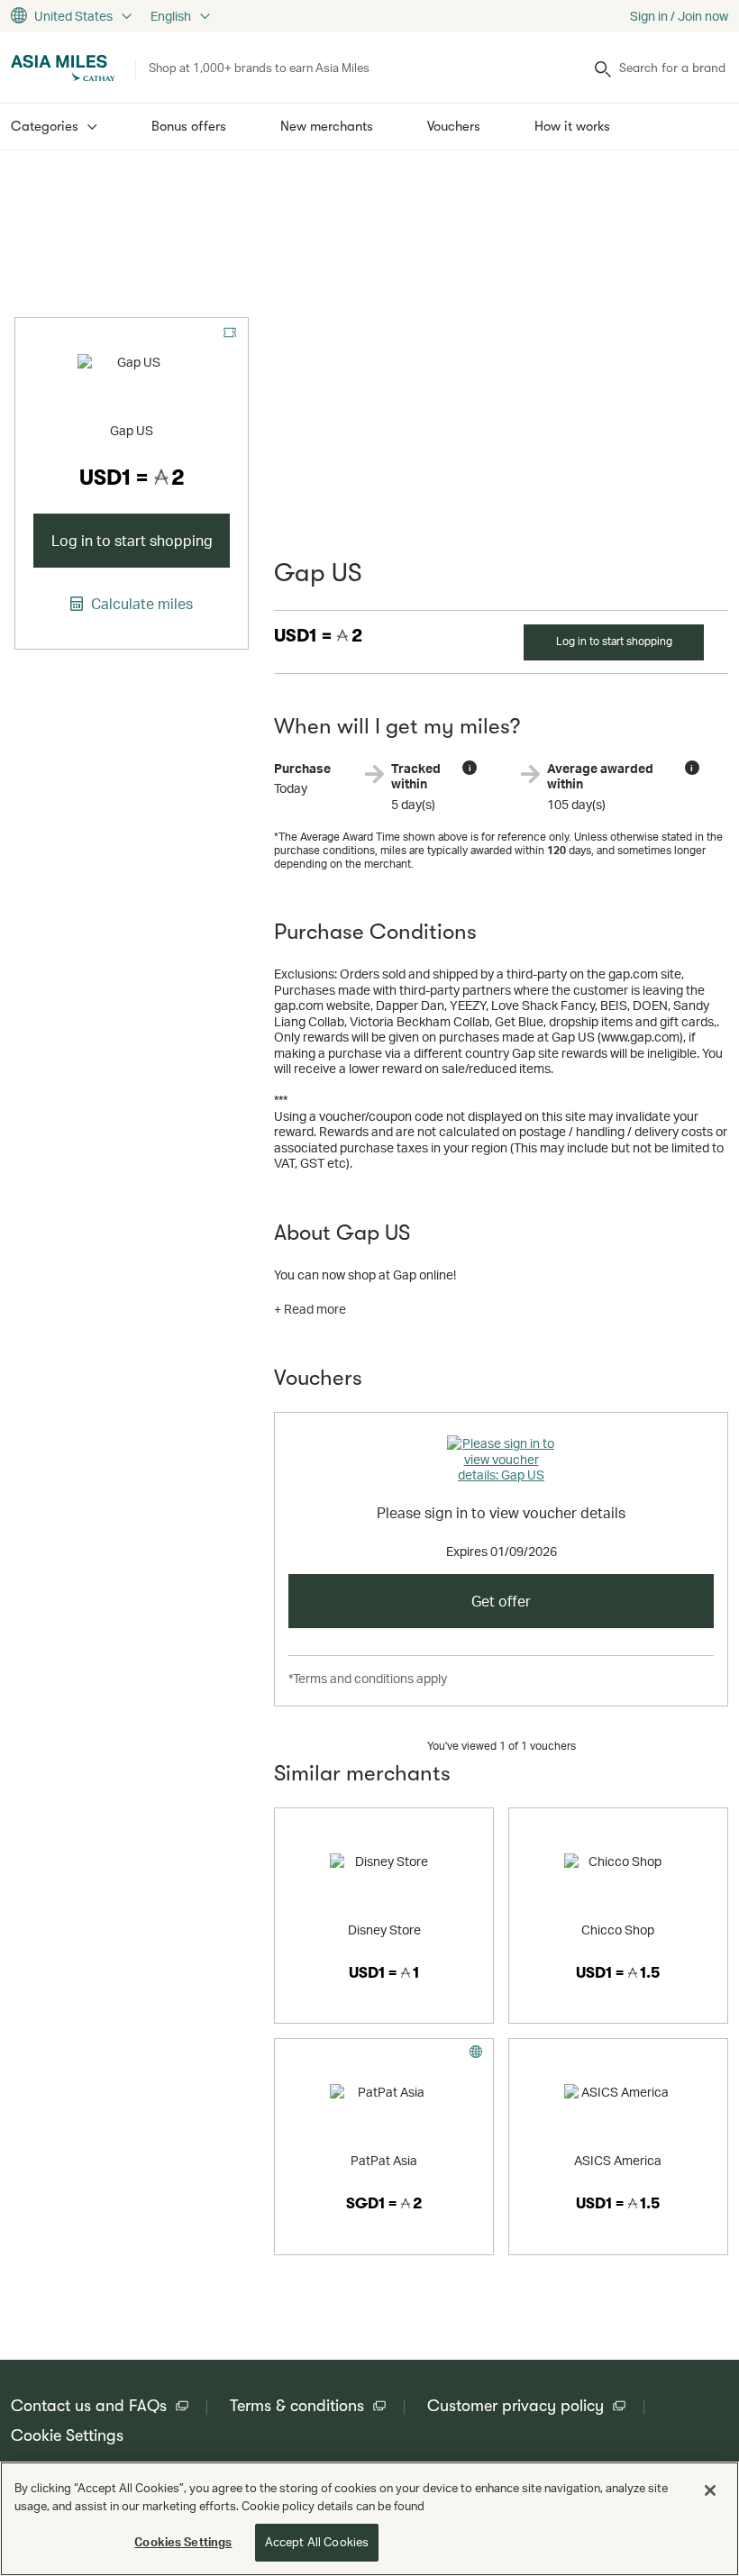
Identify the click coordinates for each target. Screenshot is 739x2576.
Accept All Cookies (317, 2542)
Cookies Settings (183, 2542)
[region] (369, 2519)
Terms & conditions (297, 2406)
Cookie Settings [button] (67, 2435)
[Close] (710, 2490)
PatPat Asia (384, 2160)
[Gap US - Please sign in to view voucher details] (501, 1462)
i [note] (470, 768)
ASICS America (618, 2160)
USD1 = (318, 636)
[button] (310, 1309)
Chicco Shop (618, 1930)
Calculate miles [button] (140, 604)
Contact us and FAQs (89, 2406)
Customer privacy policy (515, 2406)
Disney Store (384, 1930)
